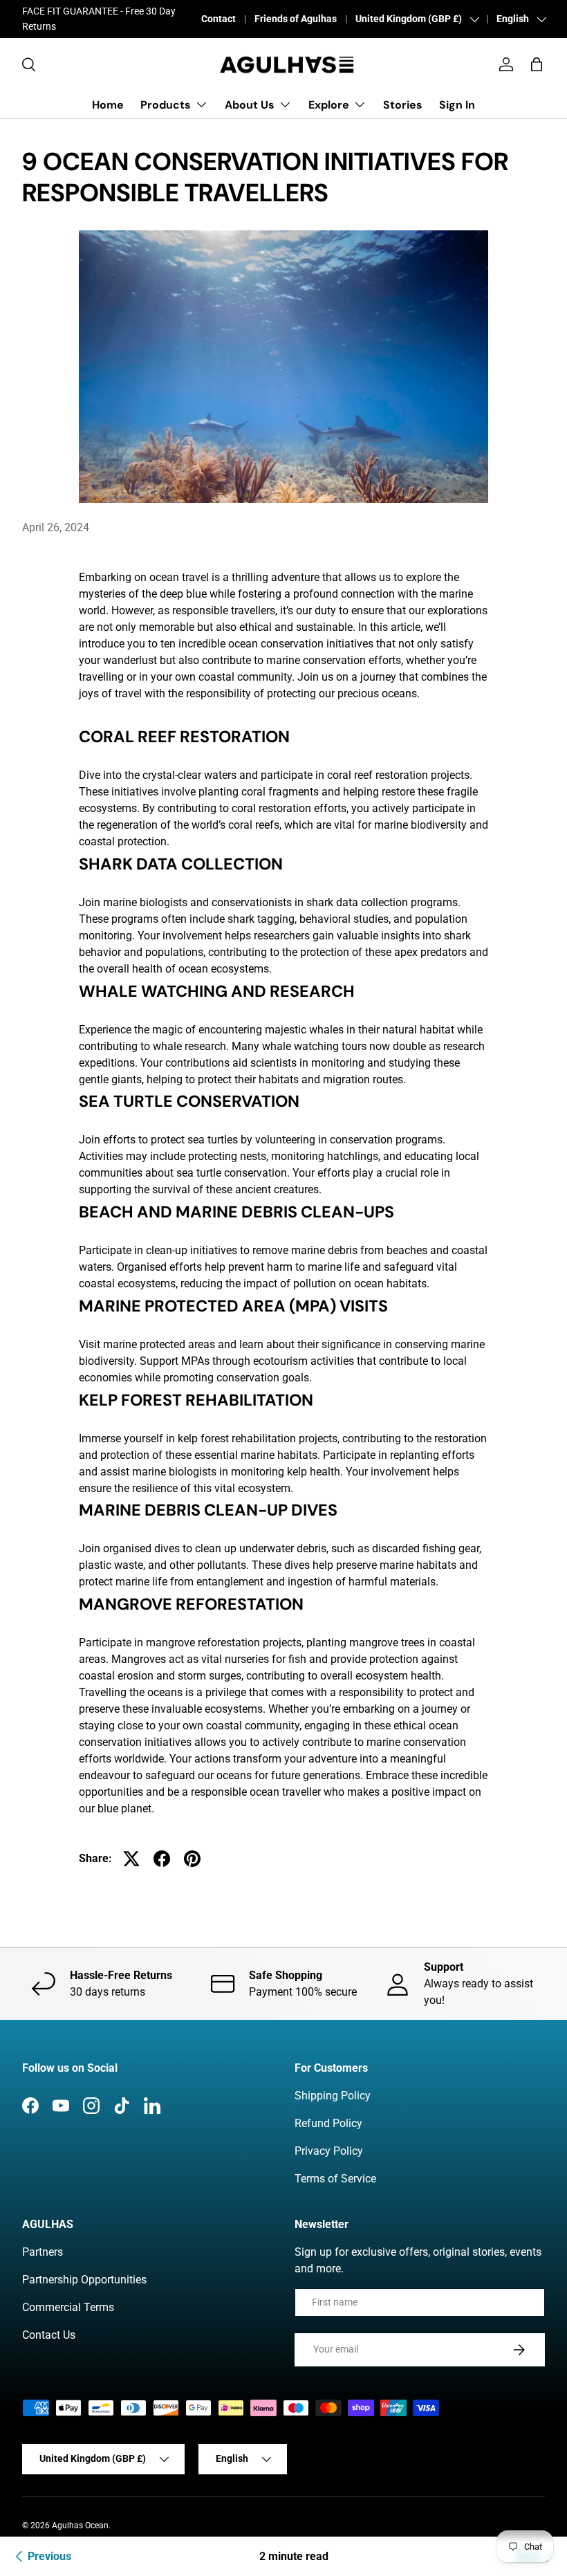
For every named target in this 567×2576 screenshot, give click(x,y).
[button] (537, 64)
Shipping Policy (333, 2096)
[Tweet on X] (131, 1859)
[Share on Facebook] (162, 1859)
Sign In (457, 105)
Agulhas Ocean (80, 2526)
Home (108, 105)
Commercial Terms (68, 2307)
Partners (43, 2252)
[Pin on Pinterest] (192, 1859)
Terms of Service (335, 2179)
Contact (219, 19)
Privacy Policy (329, 2151)
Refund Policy (328, 2123)
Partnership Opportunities (84, 2280)
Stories (403, 105)
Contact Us (49, 2335)
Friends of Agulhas (296, 19)
